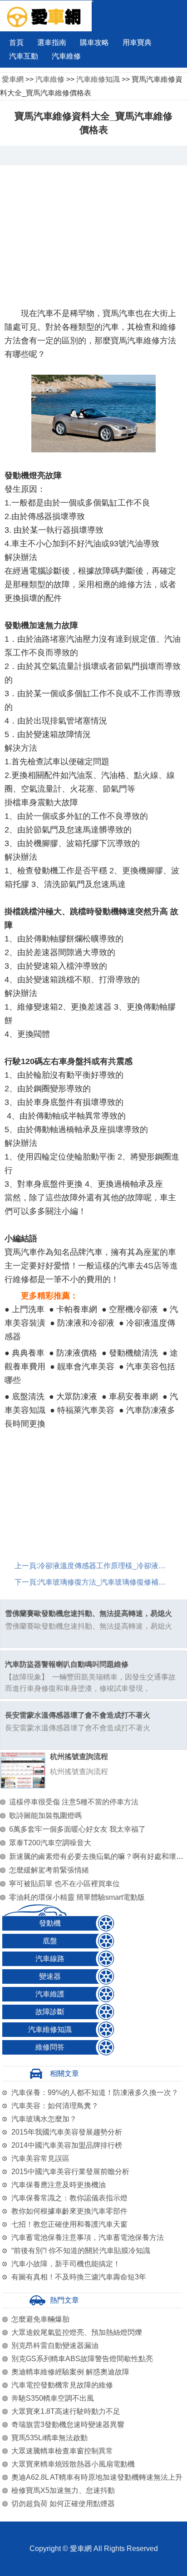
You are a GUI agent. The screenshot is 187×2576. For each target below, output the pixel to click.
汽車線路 (50, 1959)
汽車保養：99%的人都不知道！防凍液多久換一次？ (95, 2093)
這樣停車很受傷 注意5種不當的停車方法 (74, 1802)
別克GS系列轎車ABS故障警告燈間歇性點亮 (82, 2359)
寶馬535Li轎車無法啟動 (49, 2438)
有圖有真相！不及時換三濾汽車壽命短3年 (79, 2277)
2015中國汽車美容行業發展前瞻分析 (70, 2172)
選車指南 (52, 42)
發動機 (50, 1923)
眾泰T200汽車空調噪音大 (50, 1843)
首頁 (16, 42)
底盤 (50, 1941)
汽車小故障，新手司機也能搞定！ (66, 2264)
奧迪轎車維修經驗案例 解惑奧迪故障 (70, 2372)
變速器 (50, 1976)
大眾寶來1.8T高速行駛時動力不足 (66, 2411)
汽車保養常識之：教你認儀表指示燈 (69, 2198)
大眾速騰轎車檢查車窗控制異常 (62, 2451)
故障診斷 (50, 2012)
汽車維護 (50, 1994)
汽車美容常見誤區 (40, 2158)
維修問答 (50, 2047)
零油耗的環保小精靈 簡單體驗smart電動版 (77, 1897)
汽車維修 (66, 56)
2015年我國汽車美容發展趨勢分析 (67, 2132)
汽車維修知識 (98, 79)
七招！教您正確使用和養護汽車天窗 (69, 2224)
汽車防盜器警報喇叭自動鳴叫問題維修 (67, 1664)
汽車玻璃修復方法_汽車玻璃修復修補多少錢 (109, 1582)
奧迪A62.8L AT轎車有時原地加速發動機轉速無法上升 (97, 2477)
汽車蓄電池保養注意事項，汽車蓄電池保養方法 (88, 2237)
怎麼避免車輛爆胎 (40, 2319)
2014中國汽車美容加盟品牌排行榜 (67, 2145)
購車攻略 (94, 42)
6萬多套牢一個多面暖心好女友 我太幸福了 (77, 1829)
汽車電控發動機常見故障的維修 (62, 2385)
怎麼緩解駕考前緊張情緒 (49, 1870)
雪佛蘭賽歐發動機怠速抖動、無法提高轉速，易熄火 (89, 1613)
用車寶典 (137, 42)
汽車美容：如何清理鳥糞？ (55, 2106)
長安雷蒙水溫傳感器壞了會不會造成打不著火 (78, 1715)
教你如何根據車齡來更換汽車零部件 (69, 2211)
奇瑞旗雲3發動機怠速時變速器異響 (68, 2425)
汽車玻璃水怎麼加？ (44, 2119)
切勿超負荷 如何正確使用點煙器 (63, 2504)
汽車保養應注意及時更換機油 (59, 2185)
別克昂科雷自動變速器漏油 (55, 2346)
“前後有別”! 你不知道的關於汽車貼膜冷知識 (81, 2251)
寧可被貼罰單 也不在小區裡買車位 (64, 1884)
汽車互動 (24, 56)
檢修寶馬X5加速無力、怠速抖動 (63, 2490)
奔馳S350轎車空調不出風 (53, 2398)
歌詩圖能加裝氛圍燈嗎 (45, 1816)
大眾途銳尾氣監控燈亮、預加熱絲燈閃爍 (77, 2332)
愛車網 (13, 79)
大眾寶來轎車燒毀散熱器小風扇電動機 (73, 2464)
